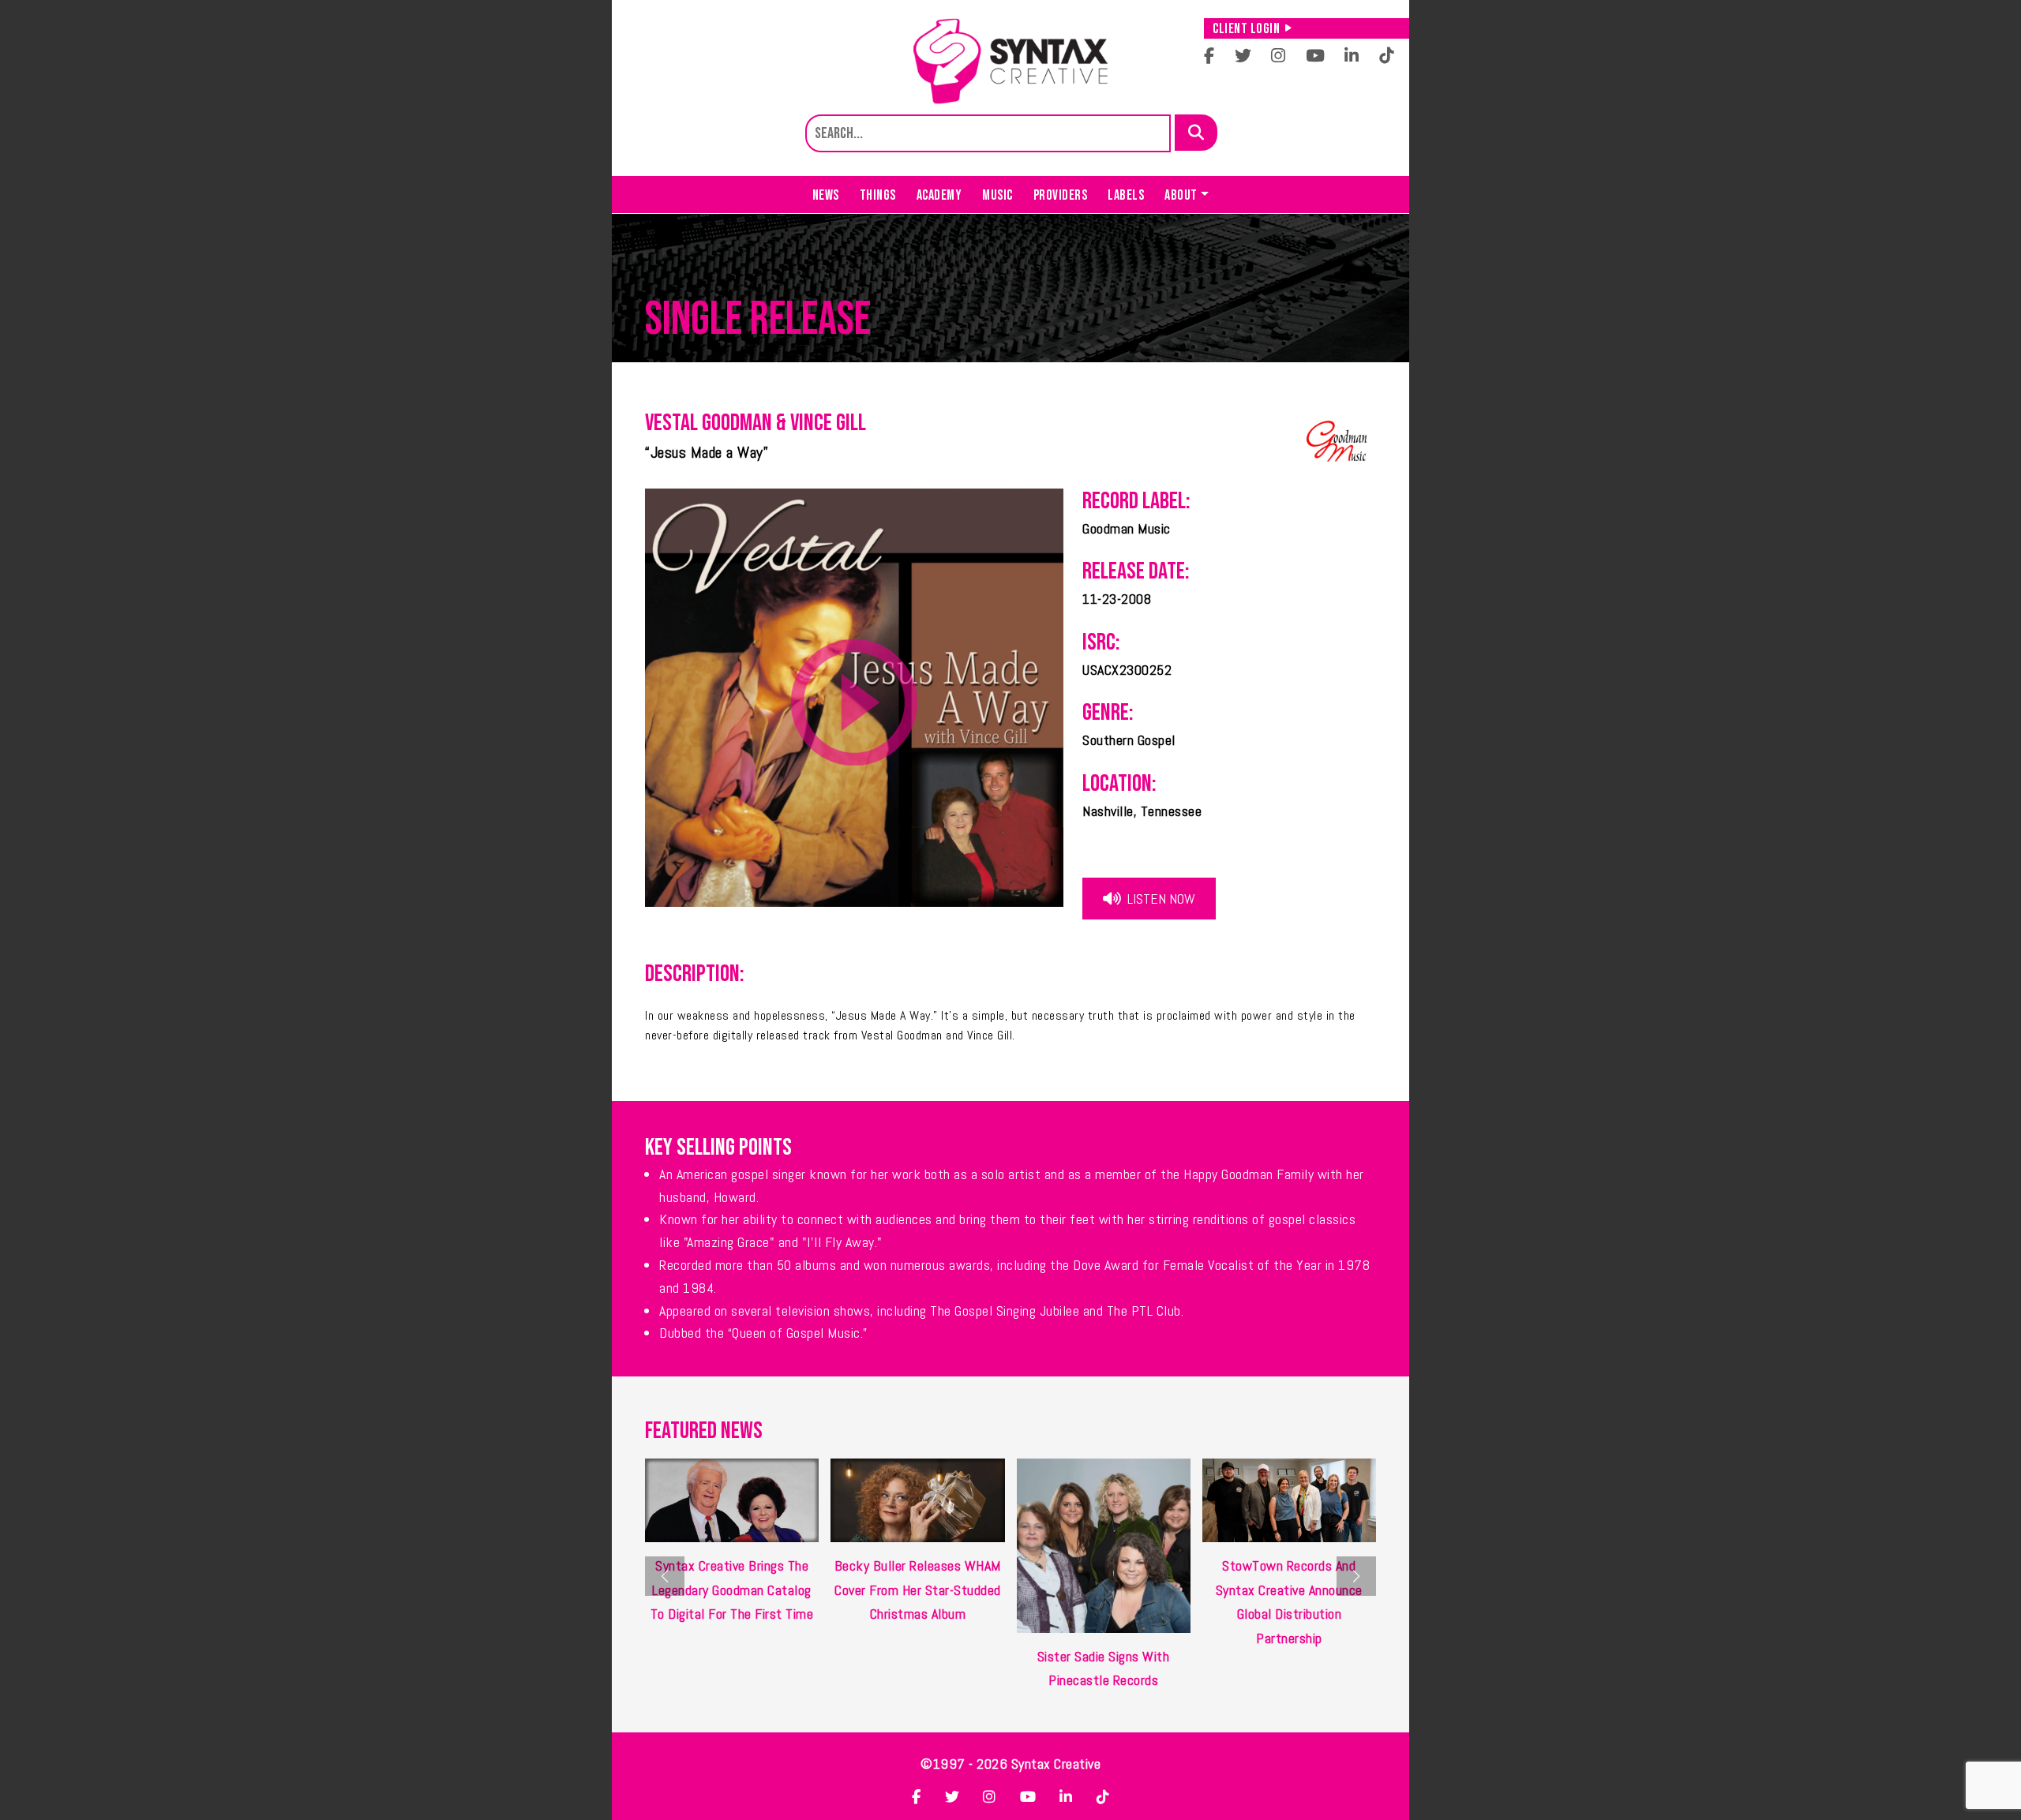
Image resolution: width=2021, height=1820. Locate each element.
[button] (1356, 1576)
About (1181, 195)
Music (997, 195)
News (826, 195)
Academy (939, 195)
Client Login (1246, 29)
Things (878, 195)
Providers (1061, 195)
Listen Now (1160, 899)
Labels (1126, 195)
